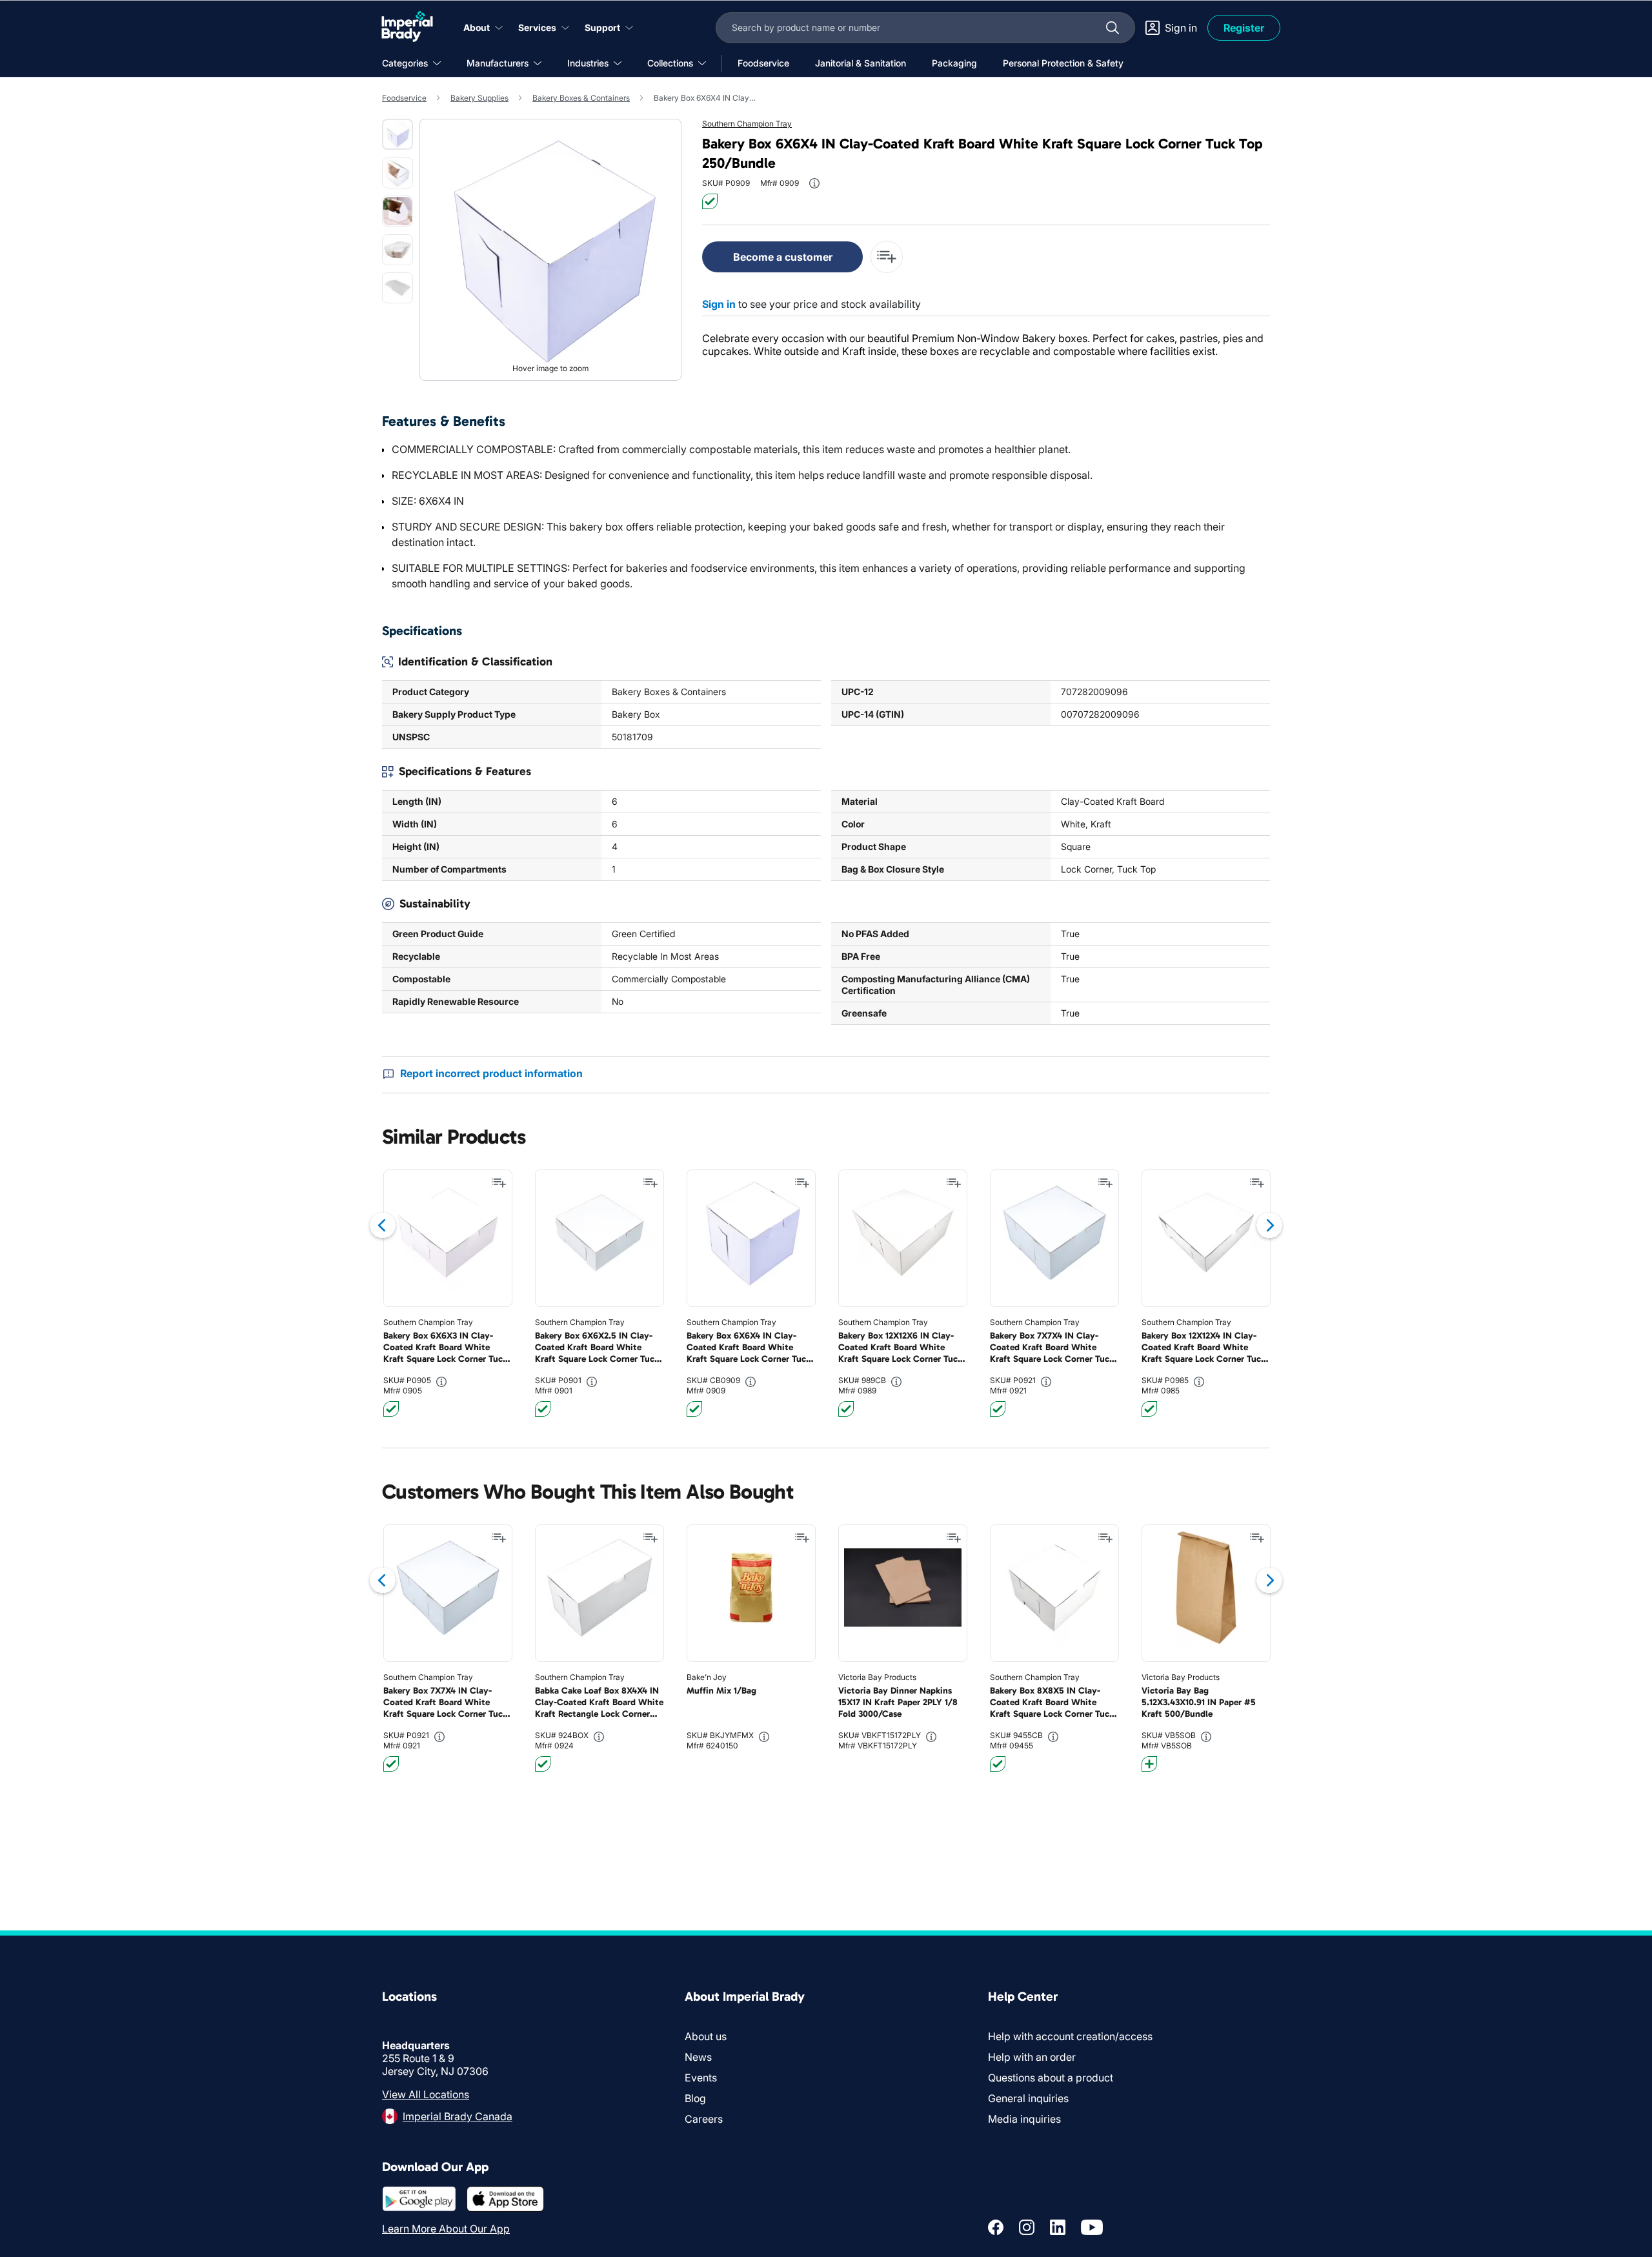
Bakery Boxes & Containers (581, 98)
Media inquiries (1024, 2119)
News (698, 2057)
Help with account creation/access (1070, 2036)
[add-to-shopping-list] (887, 257)
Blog (695, 2098)
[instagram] (1027, 2227)
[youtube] (1092, 2227)
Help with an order (1032, 2057)
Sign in (719, 304)
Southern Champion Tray (747, 124)
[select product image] (398, 134)
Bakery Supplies (479, 98)
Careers (704, 2119)
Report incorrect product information (491, 1073)
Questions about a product (1051, 2078)
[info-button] (814, 183)
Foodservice (404, 98)
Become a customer (783, 257)
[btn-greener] (1149, 1764)
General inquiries (1028, 2098)
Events (701, 2078)
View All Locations (426, 2094)
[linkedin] (1058, 2227)
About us (706, 2036)
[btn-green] (710, 201)
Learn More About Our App (446, 2229)
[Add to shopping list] (499, 1183)
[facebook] (996, 2227)
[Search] (1113, 28)
